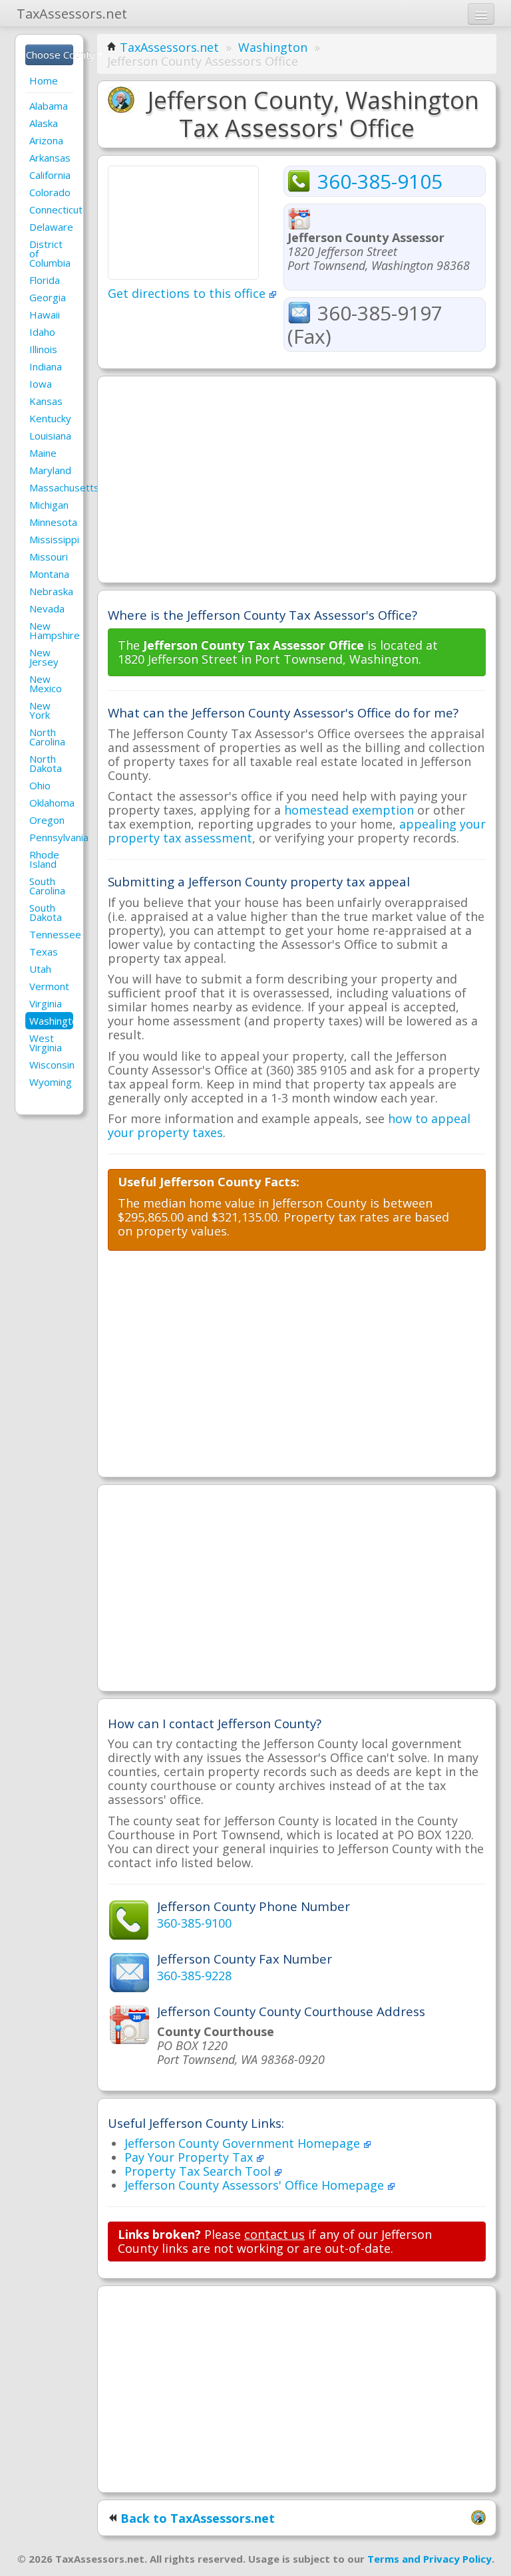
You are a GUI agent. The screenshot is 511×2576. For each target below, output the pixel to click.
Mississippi (51, 539)
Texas (44, 952)
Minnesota (51, 522)
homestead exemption (349, 810)
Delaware (51, 227)
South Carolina (47, 886)
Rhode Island (44, 859)
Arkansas (50, 158)
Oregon (47, 820)
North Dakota (46, 763)
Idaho (42, 332)
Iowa (41, 384)
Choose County (50, 55)
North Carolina (47, 737)
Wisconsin (51, 1065)
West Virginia (46, 1043)
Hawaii (45, 315)
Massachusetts (51, 487)
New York (40, 710)
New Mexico (46, 684)
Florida (45, 280)
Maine (43, 453)
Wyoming (51, 1082)
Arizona (46, 140)
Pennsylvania (51, 837)
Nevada (47, 608)
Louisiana (50, 436)
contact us (274, 2234)
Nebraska (51, 591)
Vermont (49, 986)
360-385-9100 (194, 1923)
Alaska (44, 123)
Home (44, 80)
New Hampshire (51, 630)
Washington (51, 1021)
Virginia (46, 1003)
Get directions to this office (188, 293)
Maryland (50, 470)
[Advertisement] (297, 479)
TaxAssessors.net (169, 47)
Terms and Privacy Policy (429, 2559)
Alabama (49, 106)
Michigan (49, 505)
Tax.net (72, 14)
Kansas (46, 401)
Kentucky (50, 418)
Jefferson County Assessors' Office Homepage (256, 2185)
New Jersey (44, 657)
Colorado (50, 192)
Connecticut (51, 209)
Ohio (40, 785)
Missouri (49, 557)
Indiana (46, 366)
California (50, 175)
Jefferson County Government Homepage (244, 2143)
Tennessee (51, 934)
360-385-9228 (194, 1976)
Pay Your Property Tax (190, 2157)
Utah (40, 969)
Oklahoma (51, 803)
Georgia (48, 297)
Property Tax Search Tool (199, 2171)
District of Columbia (50, 253)
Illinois (43, 349)
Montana (49, 574)
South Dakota (46, 912)
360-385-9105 (380, 181)
